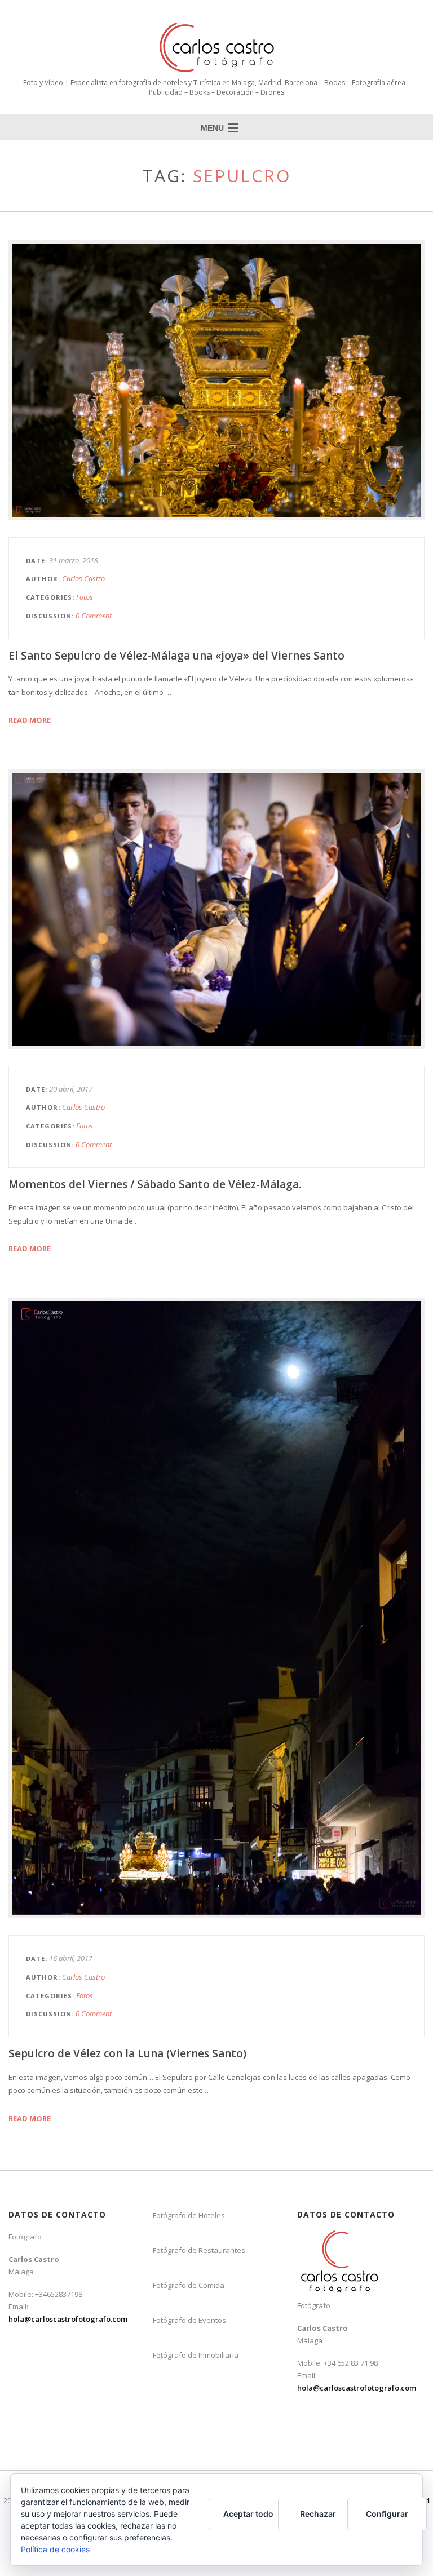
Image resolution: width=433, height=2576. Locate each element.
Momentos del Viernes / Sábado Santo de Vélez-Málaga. (155, 1184)
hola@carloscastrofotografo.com (68, 2319)
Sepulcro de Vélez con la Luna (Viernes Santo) (127, 2053)
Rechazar (318, 2514)
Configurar (387, 2514)
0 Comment (94, 616)
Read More (30, 720)
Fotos (85, 597)
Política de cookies (55, 2549)
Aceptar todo (248, 2514)
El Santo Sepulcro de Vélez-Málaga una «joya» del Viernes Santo (176, 656)
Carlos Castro (83, 578)
